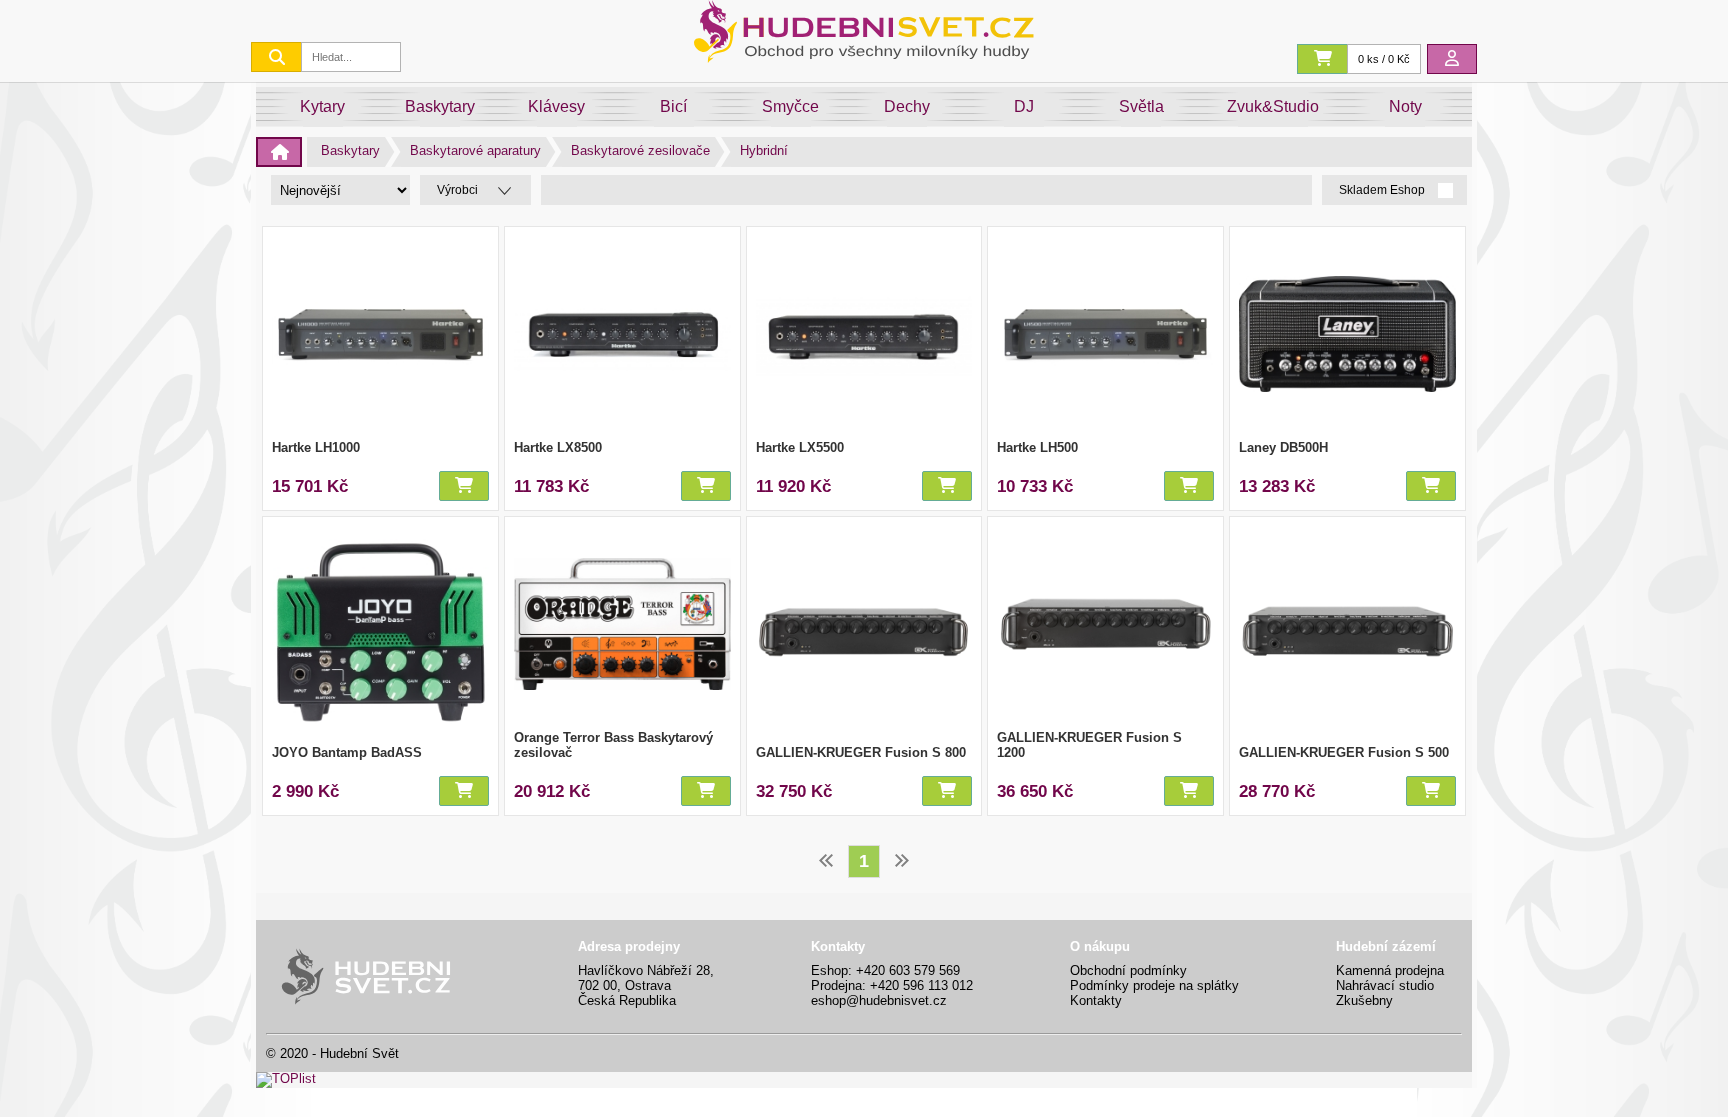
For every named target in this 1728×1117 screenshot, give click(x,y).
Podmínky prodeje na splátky (1154, 985)
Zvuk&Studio (1273, 106)
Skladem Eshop (1383, 190)
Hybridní (764, 150)
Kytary (322, 106)
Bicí (673, 106)
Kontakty (1096, 1000)
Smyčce (790, 106)
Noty (1405, 106)
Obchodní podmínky (1128, 970)
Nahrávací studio (1385, 985)
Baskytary (440, 106)
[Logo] (864, 57)
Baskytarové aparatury (475, 150)
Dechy (907, 106)
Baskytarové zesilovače (640, 150)
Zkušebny (1364, 1000)
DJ (1024, 106)
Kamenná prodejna (1390, 970)
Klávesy (556, 106)
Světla (1141, 106)
